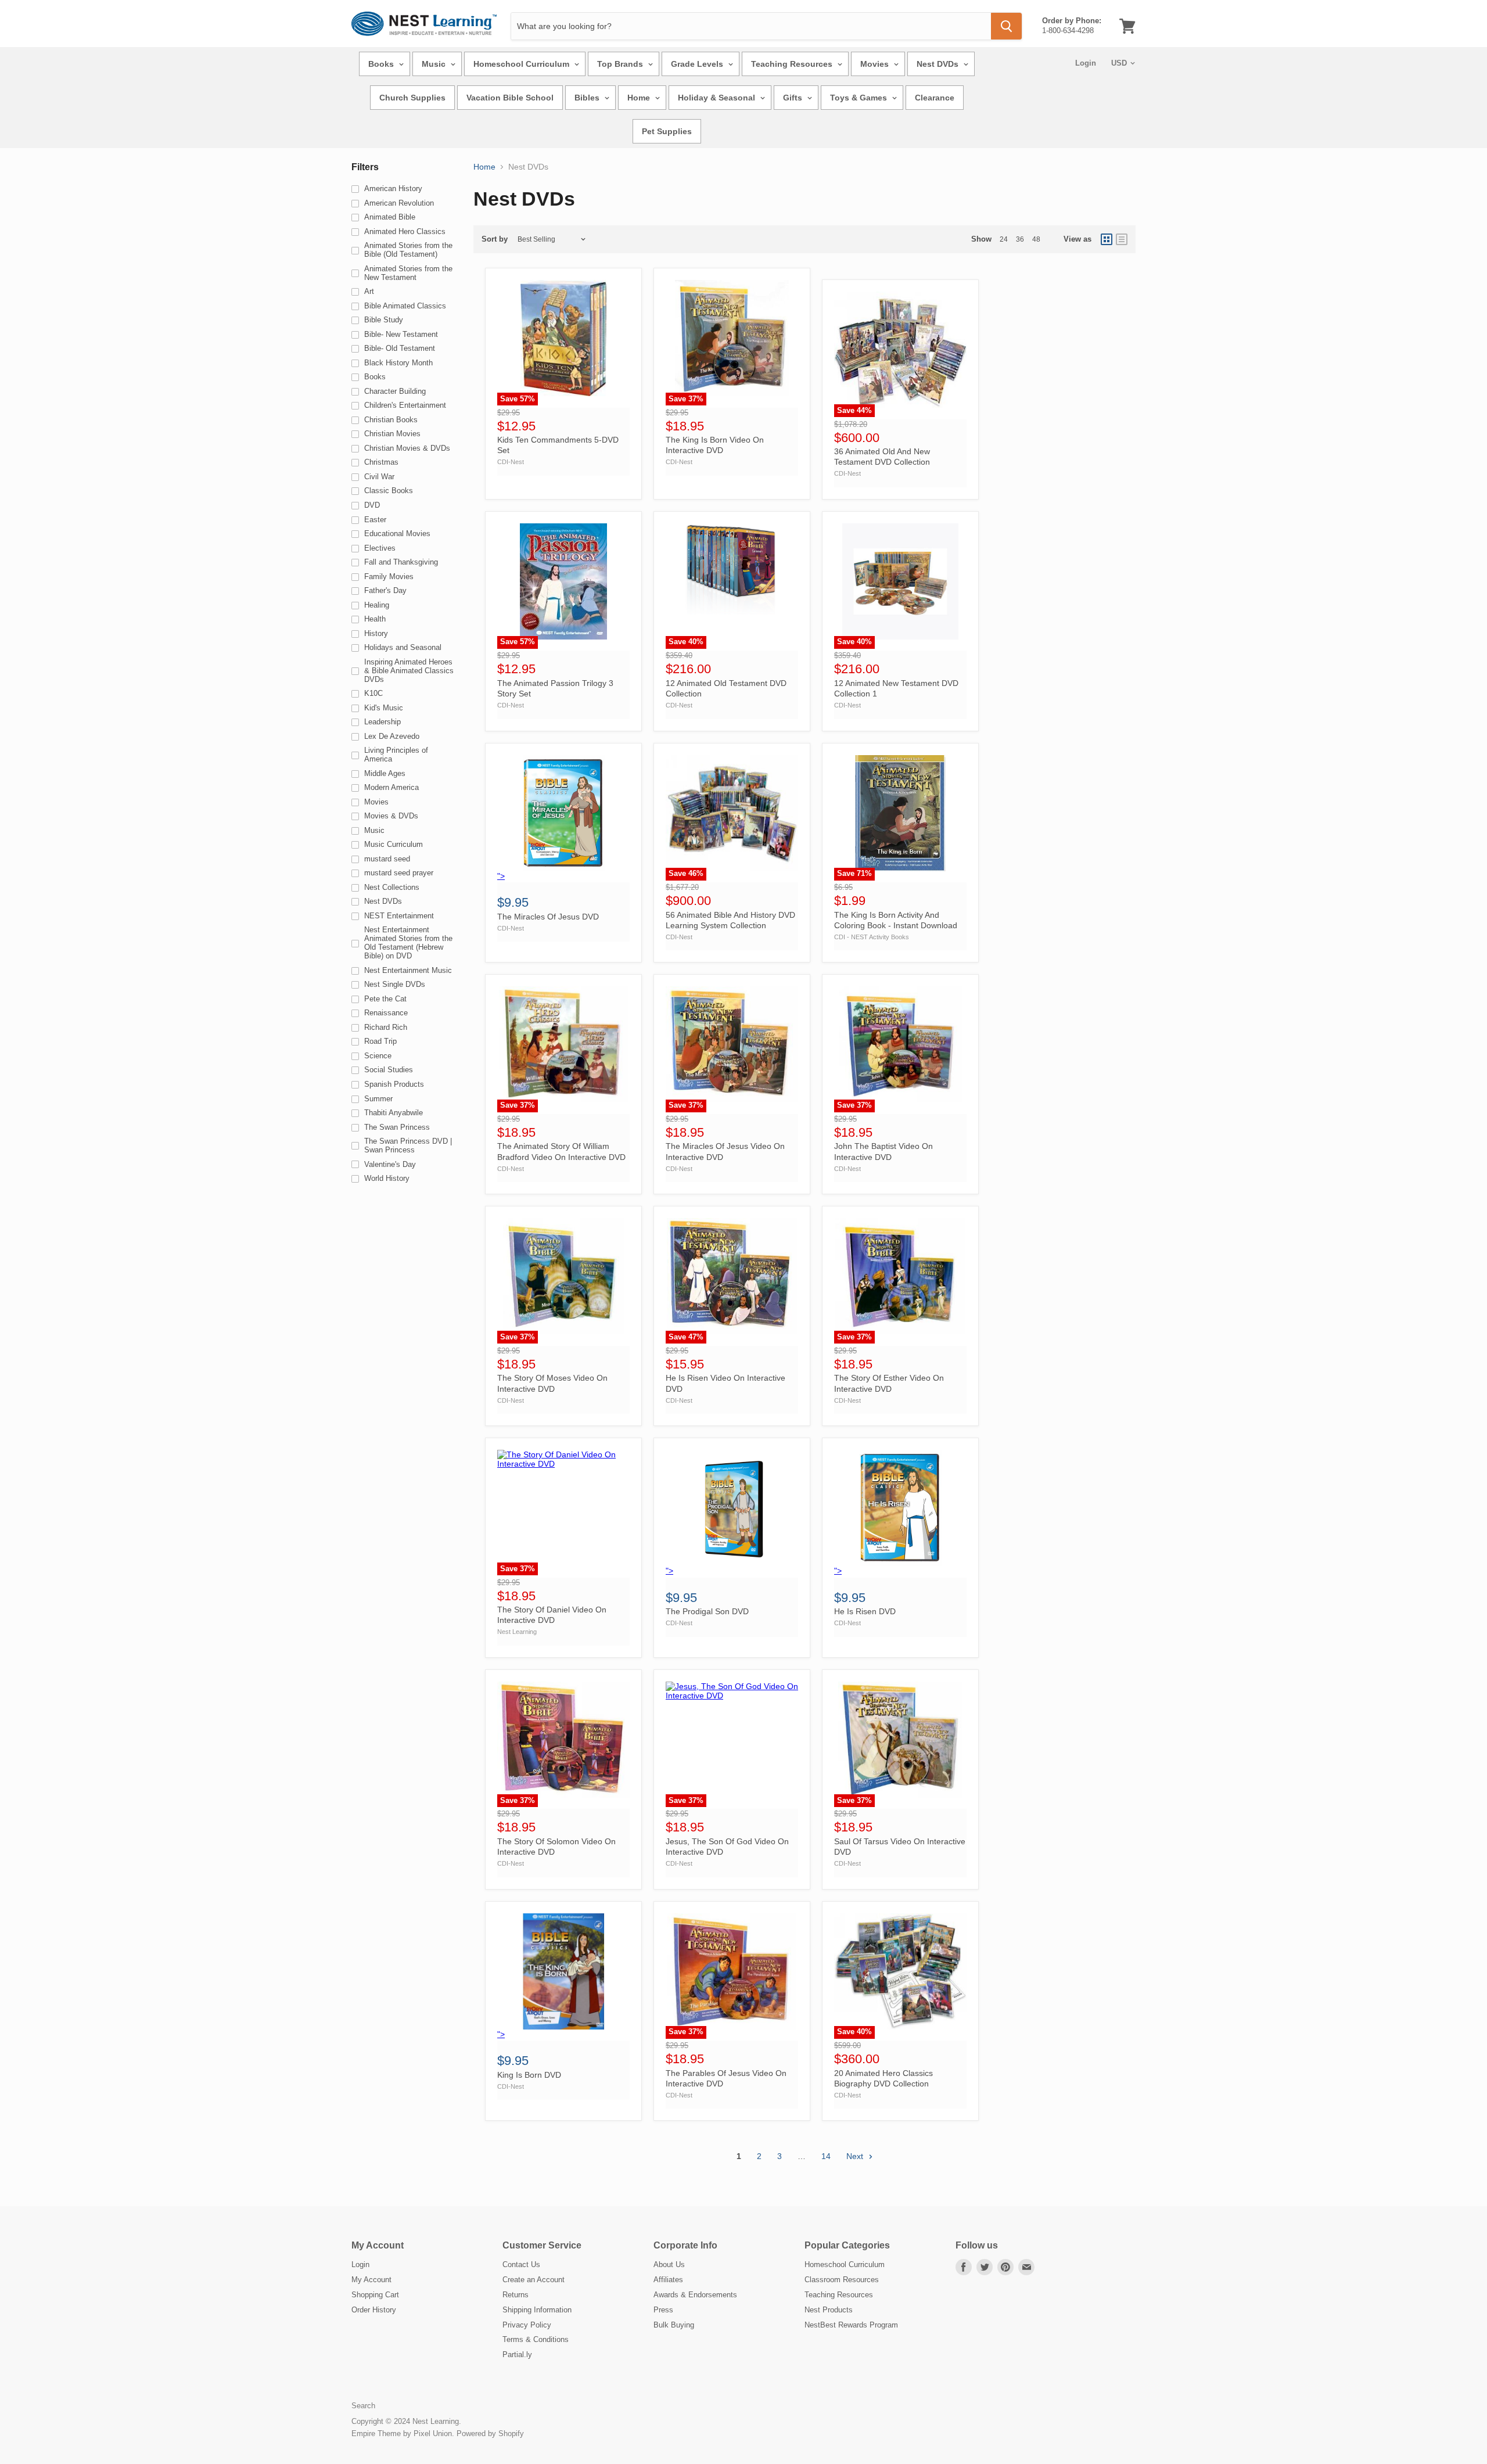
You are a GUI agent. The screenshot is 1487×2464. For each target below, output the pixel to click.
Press (663, 2310)
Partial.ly (517, 2355)
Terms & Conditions (536, 2339)
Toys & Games (860, 98)
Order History (374, 2310)
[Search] (1006, 26)
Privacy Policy (527, 2325)
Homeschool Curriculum (522, 64)
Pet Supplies (667, 131)
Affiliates (668, 2280)
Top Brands (621, 64)
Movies (876, 64)
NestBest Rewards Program (851, 2325)
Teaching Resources (793, 64)
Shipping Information (537, 2310)
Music (435, 64)
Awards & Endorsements (695, 2295)
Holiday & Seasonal (718, 98)
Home (640, 98)
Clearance (935, 98)
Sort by (495, 239)
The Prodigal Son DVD (707, 1611)
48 (1036, 239)
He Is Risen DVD (865, 1611)
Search (363, 2406)
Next (856, 2156)
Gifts (794, 98)
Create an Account (534, 2280)
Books (382, 64)
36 (1020, 239)
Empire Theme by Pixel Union (402, 2434)
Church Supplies (412, 98)
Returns (516, 2295)
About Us (669, 2264)
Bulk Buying (674, 2325)
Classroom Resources (842, 2280)
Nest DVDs (939, 64)
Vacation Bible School (510, 98)
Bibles (588, 98)
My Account (371, 2280)
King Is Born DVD (529, 2075)
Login (1086, 63)
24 (1004, 239)
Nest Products (829, 2310)
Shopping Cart (375, 2295)
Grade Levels (698, 64)
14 (826, 2156)
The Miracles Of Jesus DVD (548, 917)
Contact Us (521, 2264)
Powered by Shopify (490, 2434)
